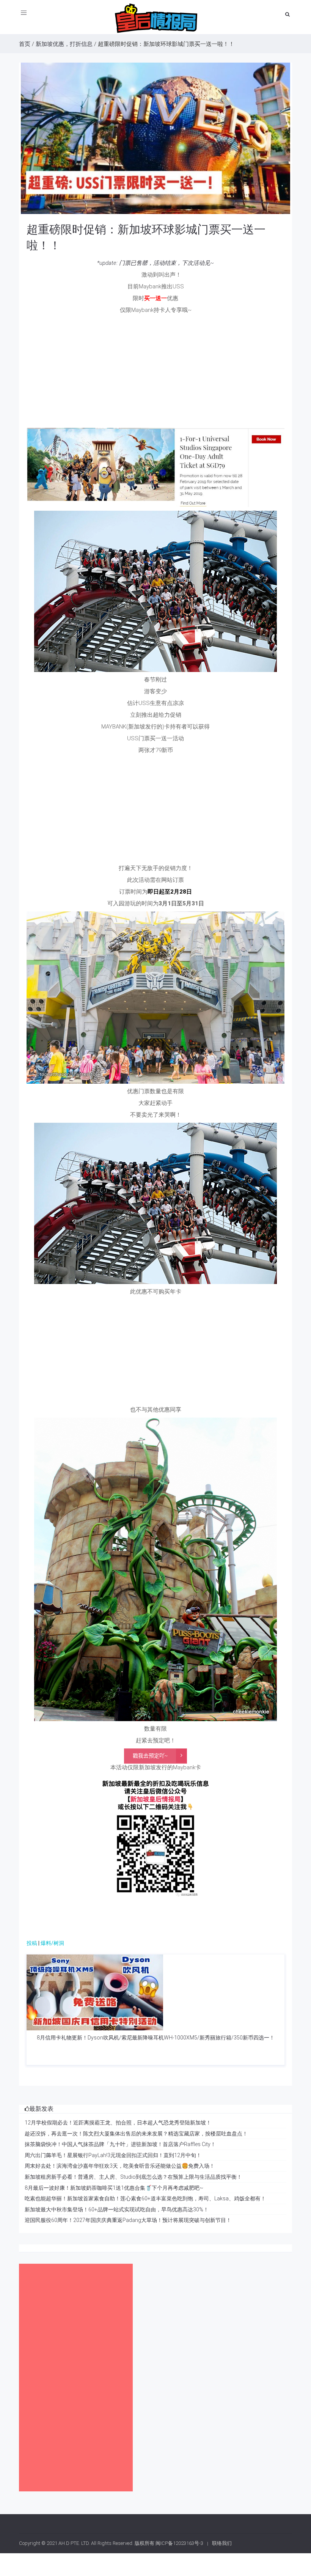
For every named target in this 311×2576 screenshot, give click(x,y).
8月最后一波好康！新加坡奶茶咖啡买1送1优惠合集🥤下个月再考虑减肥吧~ (114, 2188)
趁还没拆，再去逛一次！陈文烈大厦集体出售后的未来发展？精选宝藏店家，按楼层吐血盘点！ (136, 2134)
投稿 (32, 1943)
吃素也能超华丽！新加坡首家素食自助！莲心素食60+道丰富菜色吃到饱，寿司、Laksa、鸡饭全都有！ (145, 2198)
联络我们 (222, 2543)
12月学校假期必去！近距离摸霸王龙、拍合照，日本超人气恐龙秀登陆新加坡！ (118, 2123)
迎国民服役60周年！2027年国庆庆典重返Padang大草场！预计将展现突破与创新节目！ (128, 2220)
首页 (25, 44)
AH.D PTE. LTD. (74, 2543)
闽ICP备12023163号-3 (179, 2543)
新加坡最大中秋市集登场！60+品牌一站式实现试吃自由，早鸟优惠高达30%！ (117, 2209)
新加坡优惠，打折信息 (64, 44)
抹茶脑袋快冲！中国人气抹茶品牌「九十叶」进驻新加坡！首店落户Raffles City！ (120, 2144)
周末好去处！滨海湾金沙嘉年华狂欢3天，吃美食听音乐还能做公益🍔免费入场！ (120, 2166)
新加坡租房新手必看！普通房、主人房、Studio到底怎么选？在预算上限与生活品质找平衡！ (133, 2177)
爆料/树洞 (52, 1943)
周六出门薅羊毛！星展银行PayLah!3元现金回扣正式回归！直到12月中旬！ (113, 2155)
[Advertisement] (155, 371)
